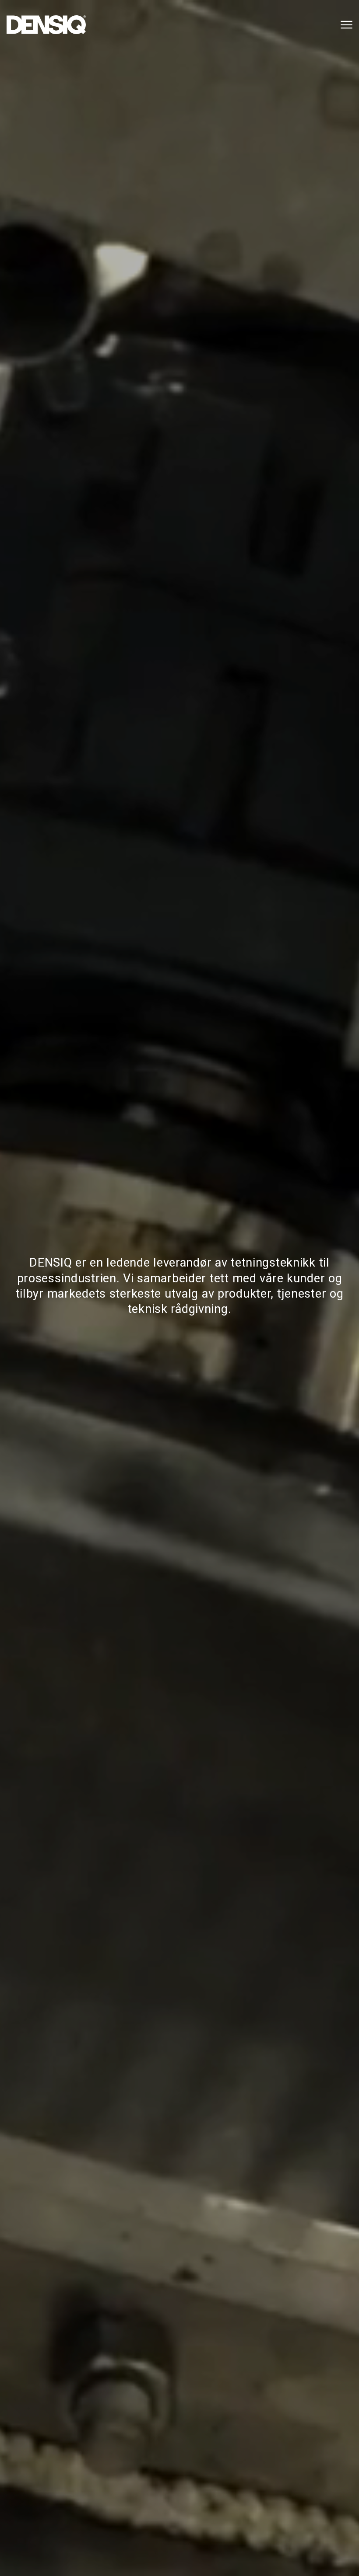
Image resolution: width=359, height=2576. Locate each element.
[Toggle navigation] (345, 25)
